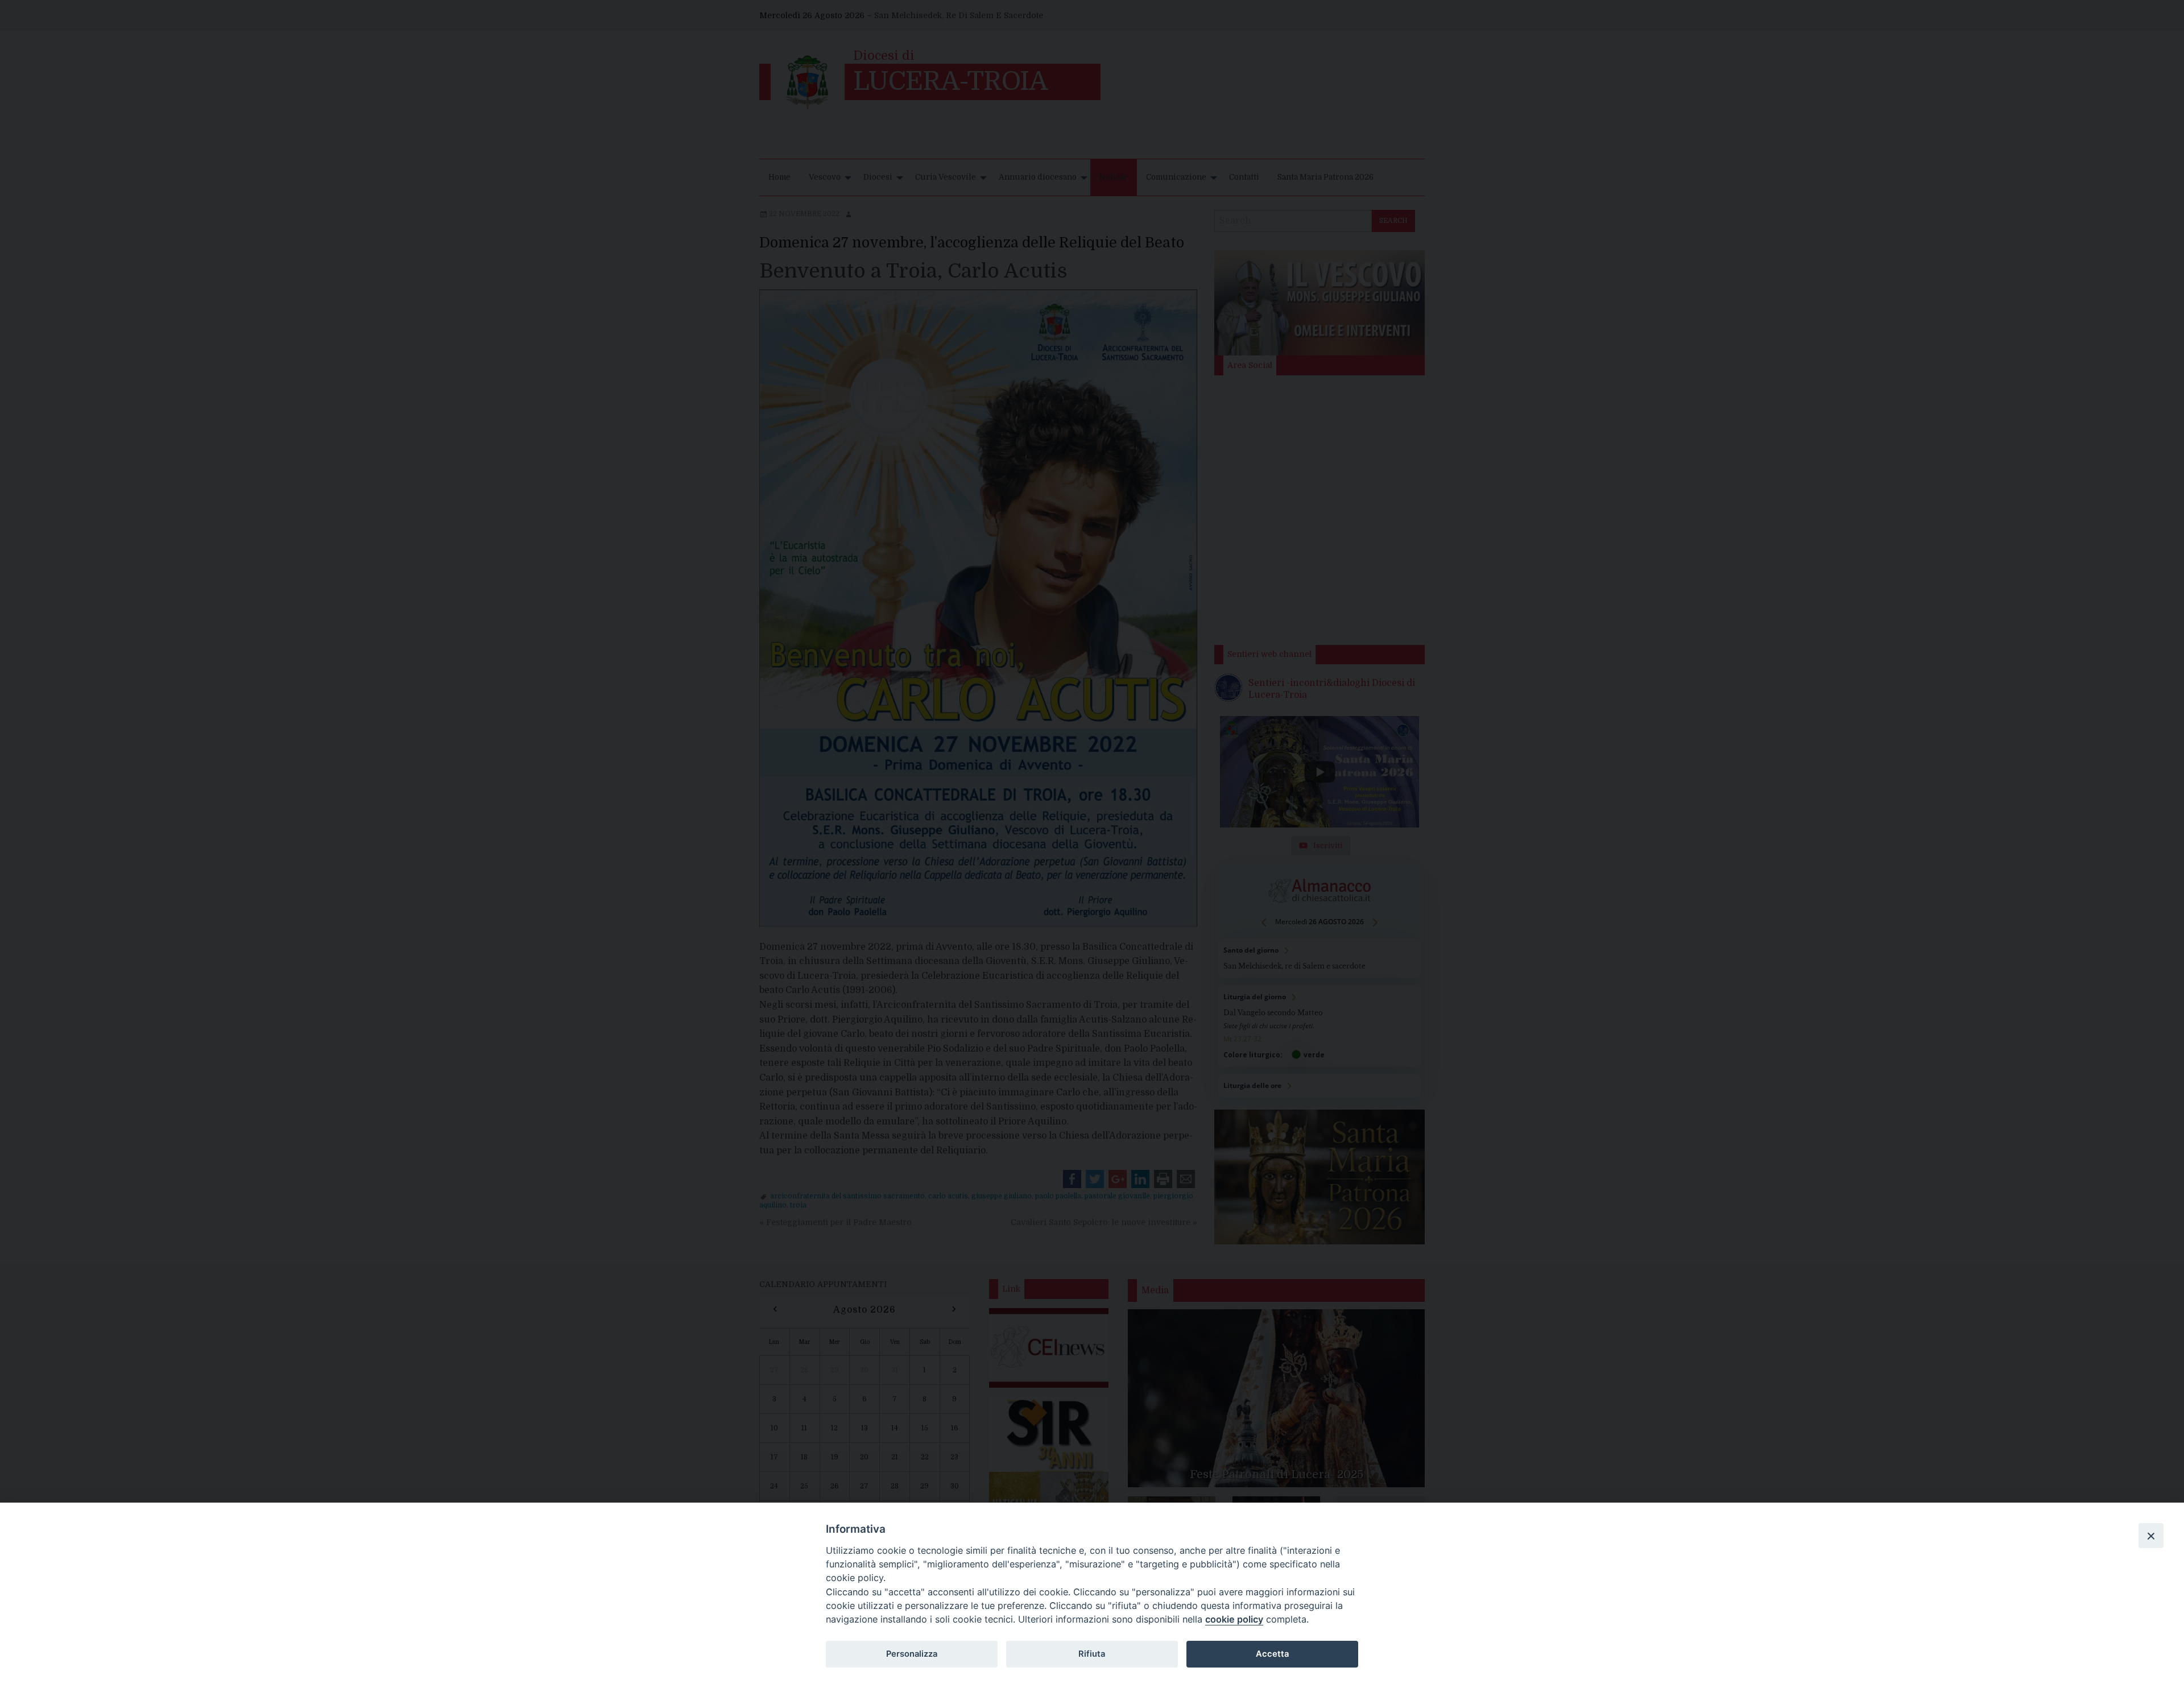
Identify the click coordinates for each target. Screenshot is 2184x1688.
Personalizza (912, 1654)
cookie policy (1234, 1619)
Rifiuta (1092, 1654)
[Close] (2151, 1536)
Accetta (1272, 1654)
